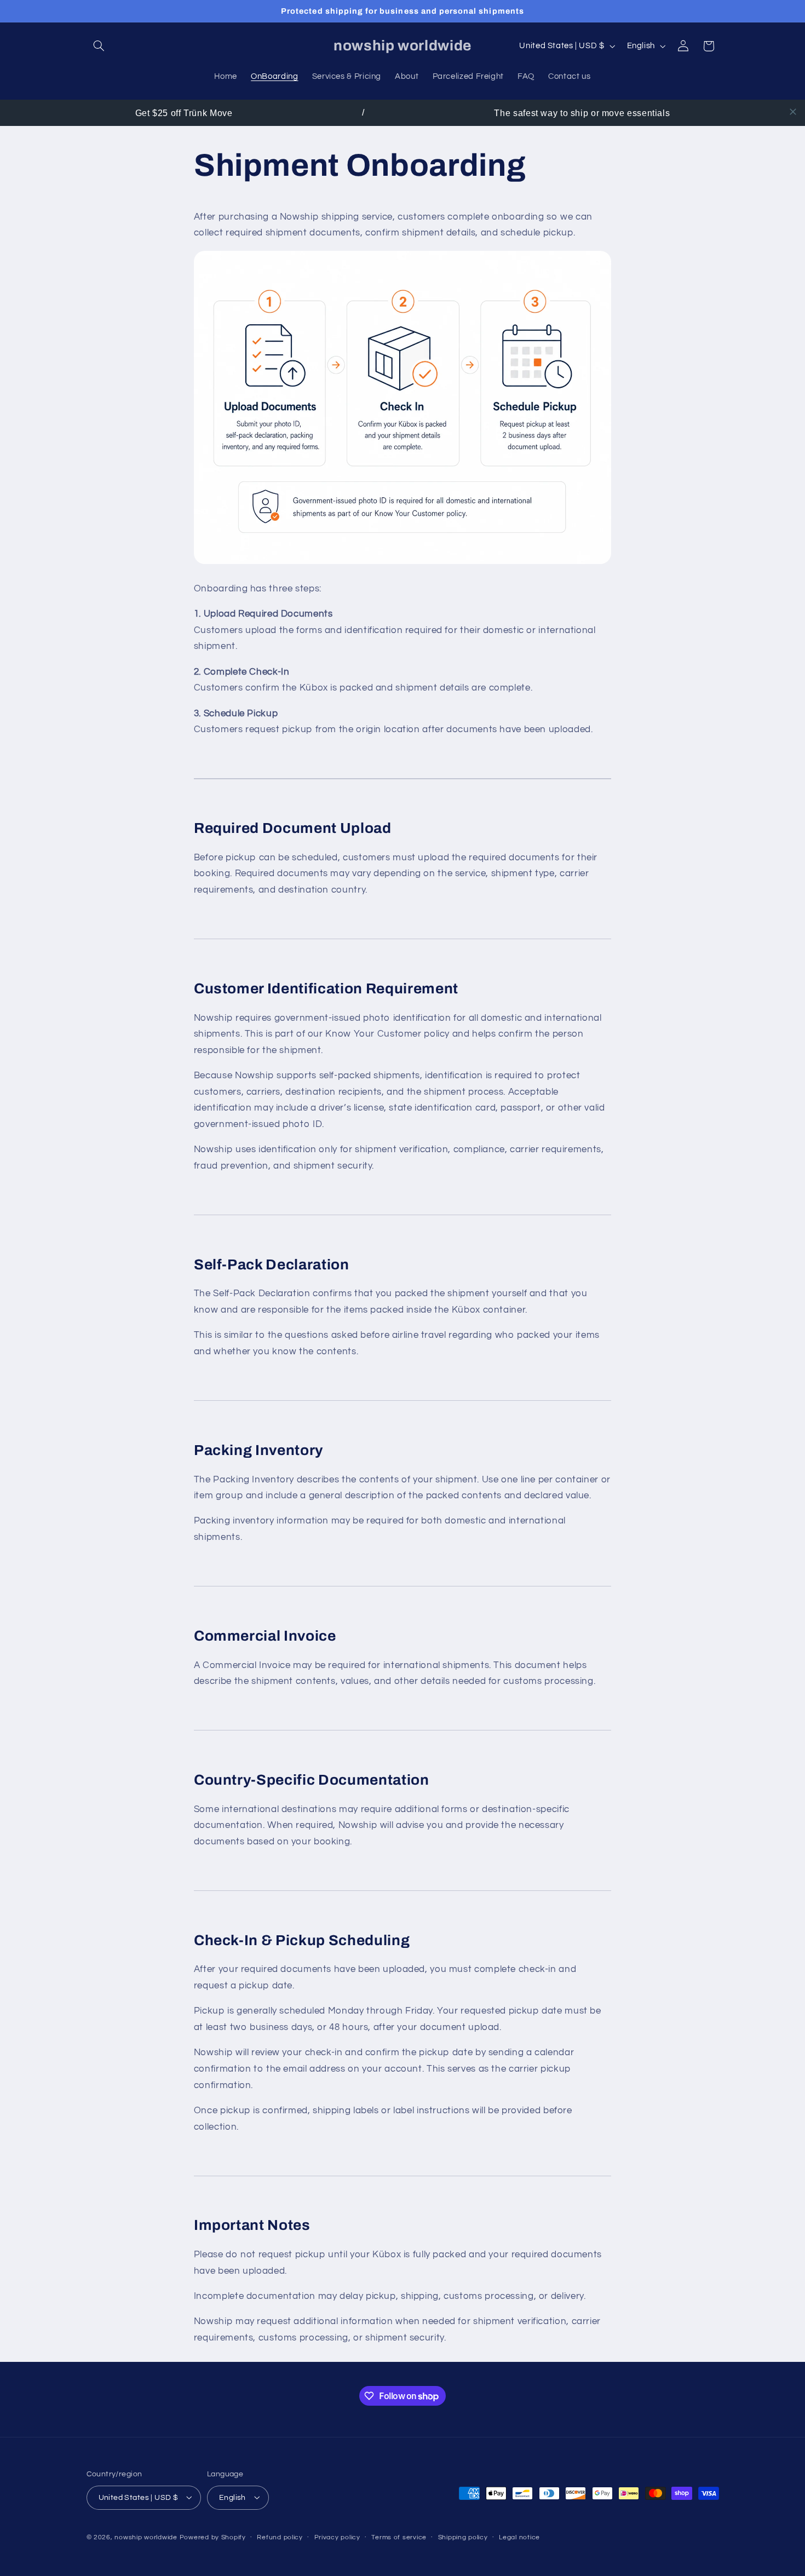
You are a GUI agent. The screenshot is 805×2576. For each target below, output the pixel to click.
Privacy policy (337, 2537)
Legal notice (519, 2537)
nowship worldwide (146, 2537)
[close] (793, 112)
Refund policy (280, 2537)
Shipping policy (463, 2537)
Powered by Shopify (213, 2537)
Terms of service (399, 2537)
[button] (99, 46)
